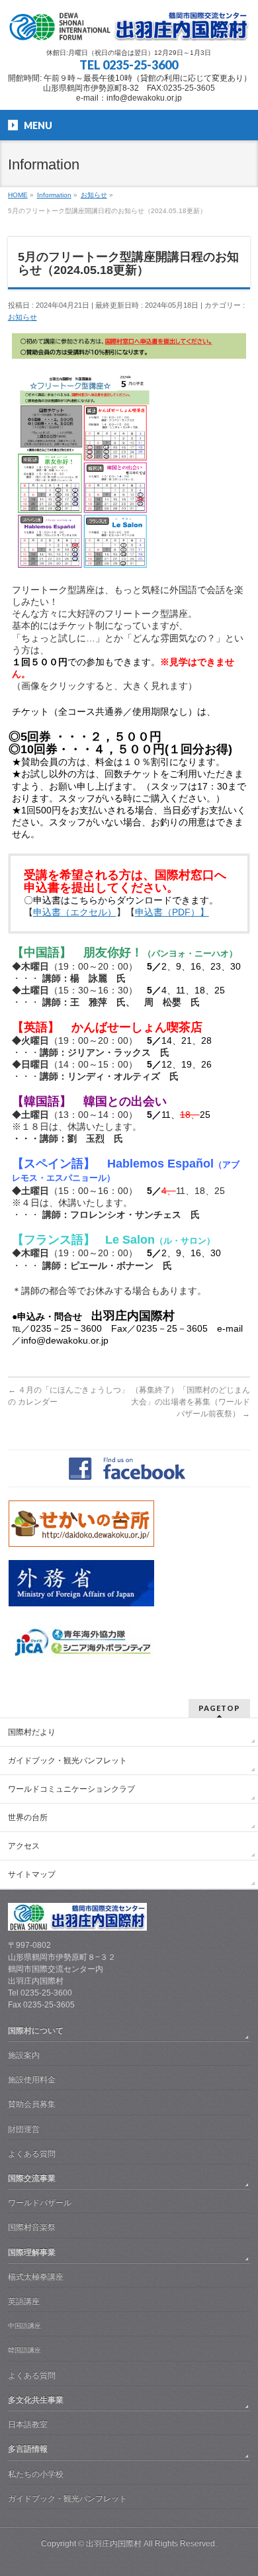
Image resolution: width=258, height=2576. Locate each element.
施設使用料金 (32, 2080)
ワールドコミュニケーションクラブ (71, 1789)
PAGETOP (219, 1708)
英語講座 (24, 2301)
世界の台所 (28, 1817)
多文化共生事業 (36, 2400)
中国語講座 (24, 2325)
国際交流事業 (32, 2178)
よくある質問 (32, 2154)
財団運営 (24, 2129)
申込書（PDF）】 (172, 912)
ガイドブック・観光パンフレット (67, 1761)
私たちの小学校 (36, 2474)
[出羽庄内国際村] (129, 26)
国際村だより (32, 1732)
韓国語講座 (24, 2350)
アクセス (24, 1846)
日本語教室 (28, 2424)
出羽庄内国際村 (114, 2544)
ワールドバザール (40, 2203)
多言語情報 (28, 2449)
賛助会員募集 (32, 2104)
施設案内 (24, 2055)
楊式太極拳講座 (36, 2277)
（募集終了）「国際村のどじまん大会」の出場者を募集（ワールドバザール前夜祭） (191, 1402)
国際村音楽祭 (32, 2227)
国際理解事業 (32, 2252)
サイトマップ (32, 1874)
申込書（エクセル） (75, 912)
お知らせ (22, 317)
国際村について (36, 2031)
